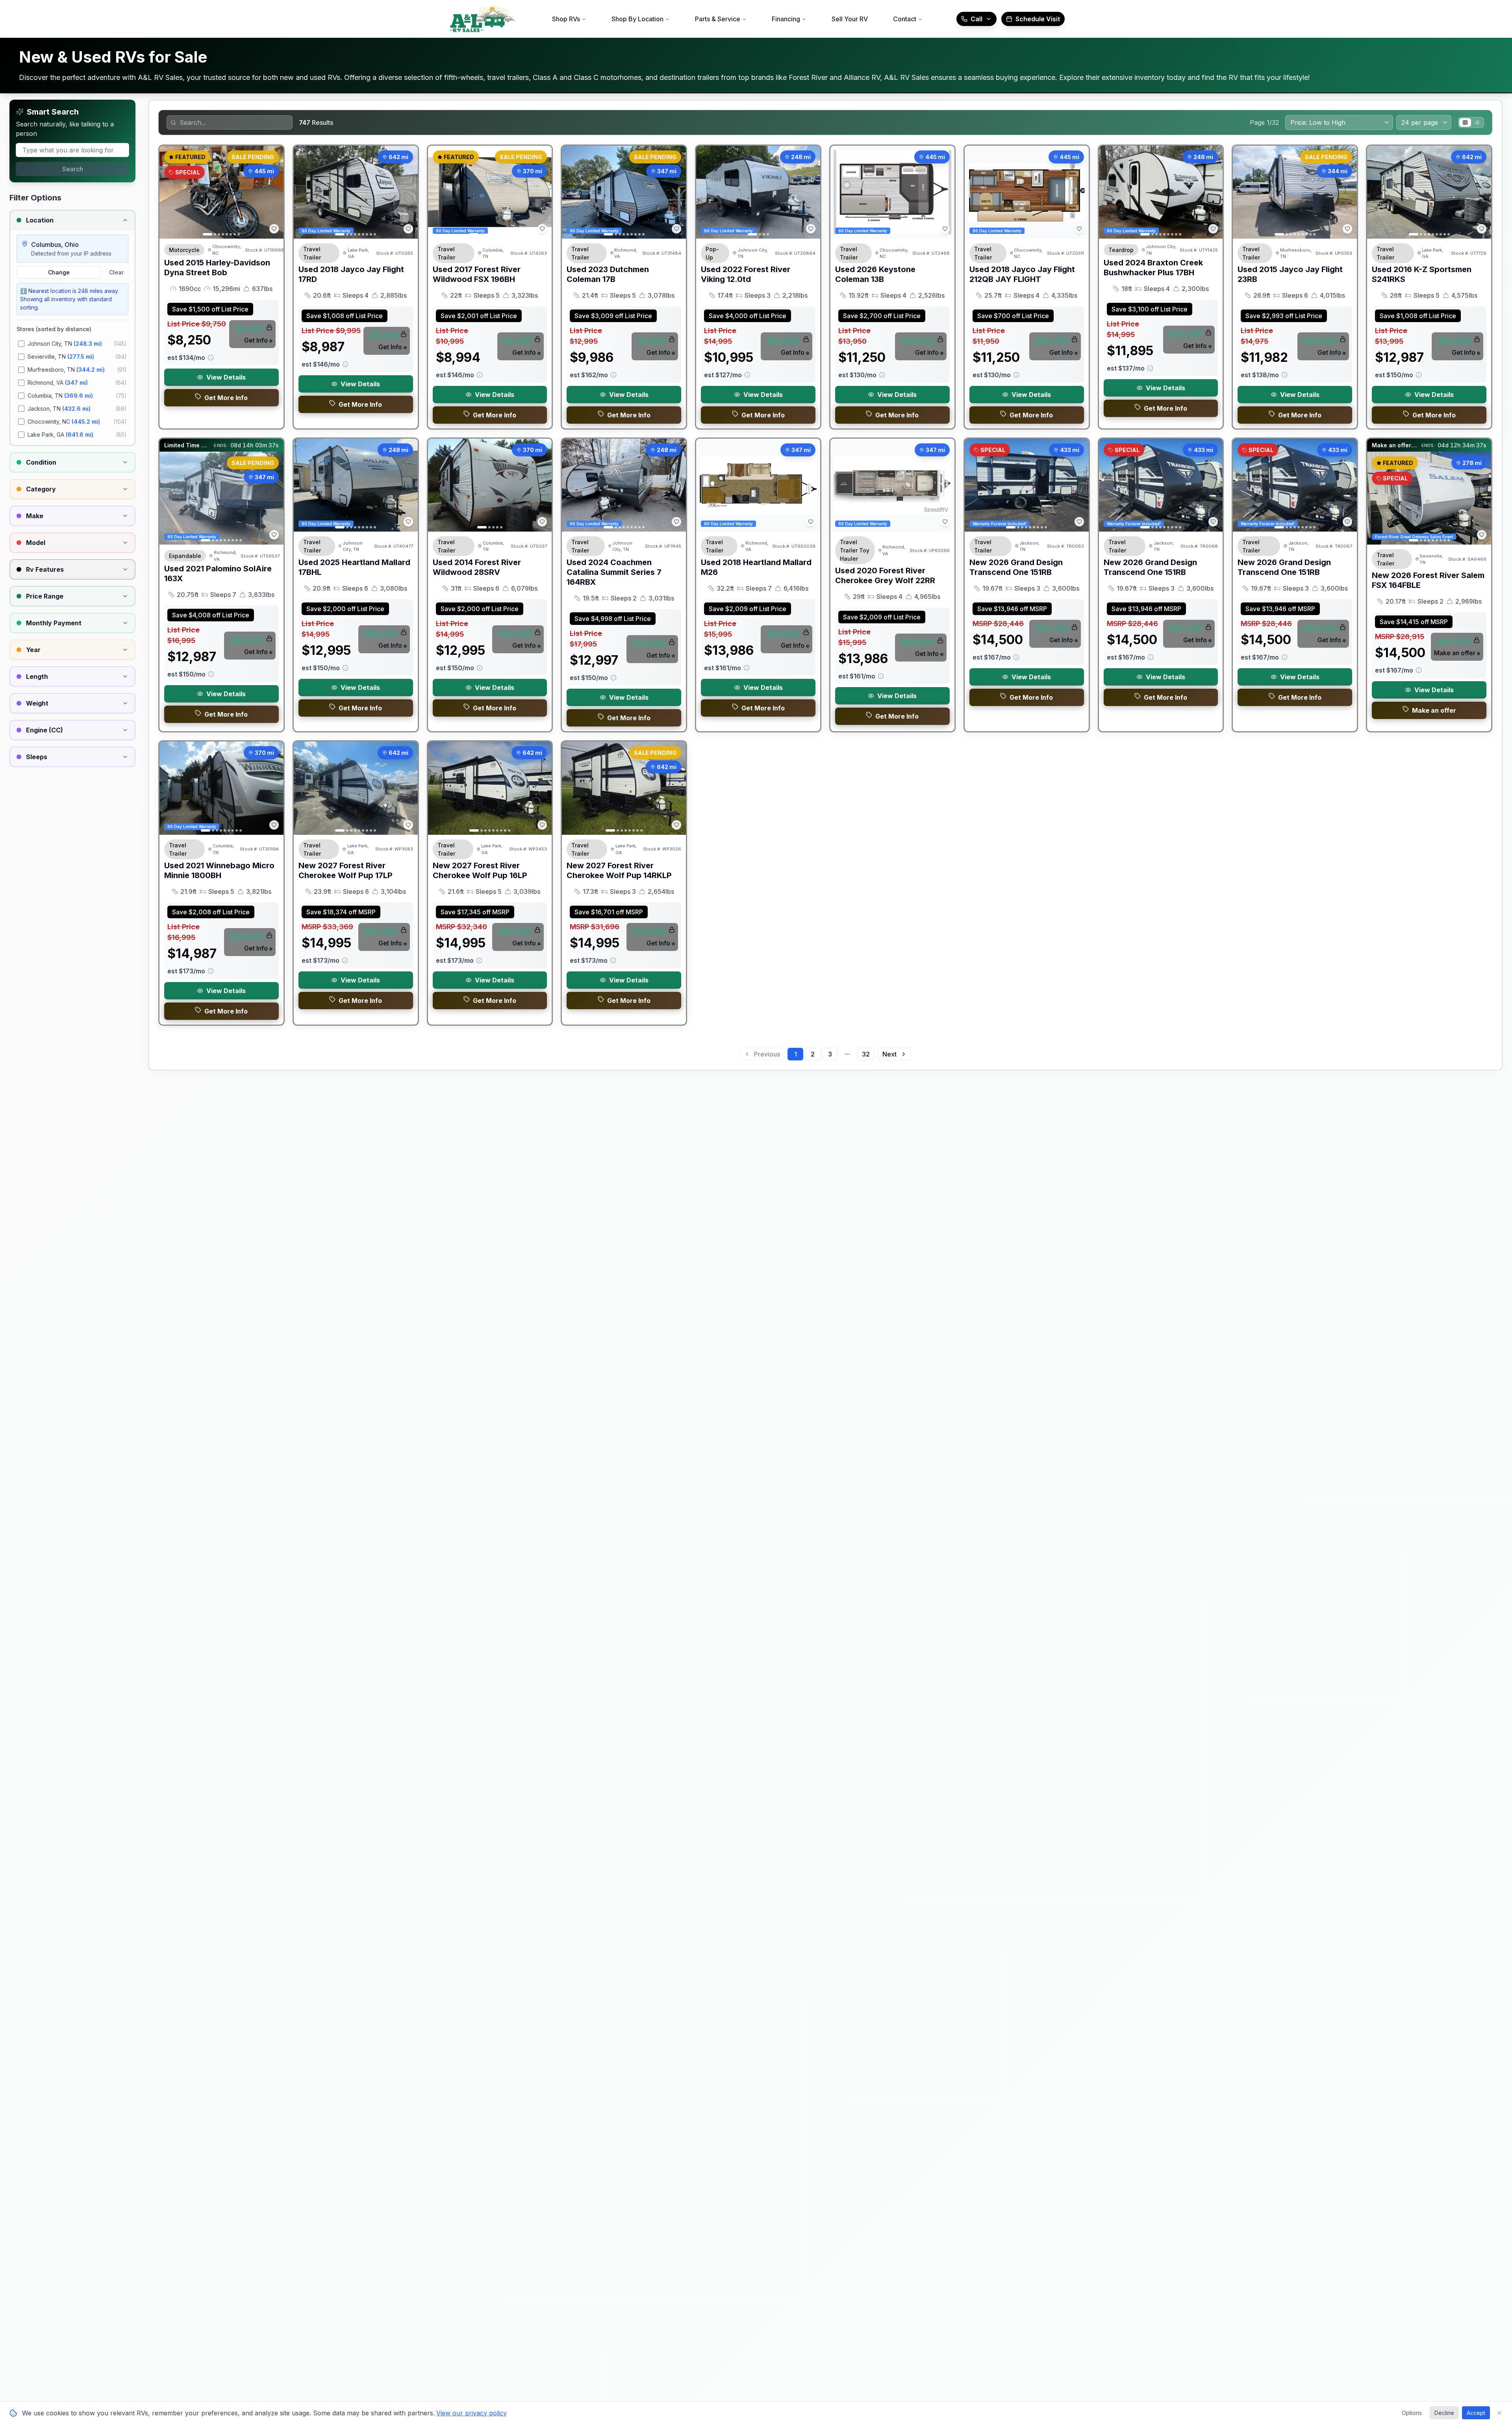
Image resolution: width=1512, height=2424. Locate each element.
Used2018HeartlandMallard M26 (756, 567)
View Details (226, 377)
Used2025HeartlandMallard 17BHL (354, 567)
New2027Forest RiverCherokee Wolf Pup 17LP (346, 870)
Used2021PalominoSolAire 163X (218, 574)
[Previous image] (170, 192)
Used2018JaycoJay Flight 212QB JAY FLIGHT (1022, 274)
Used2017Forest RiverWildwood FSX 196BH (477, 274)
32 (866, 1054)
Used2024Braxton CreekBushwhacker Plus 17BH (1153, 268)
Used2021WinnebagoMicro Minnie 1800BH (219, 870)
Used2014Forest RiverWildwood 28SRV (477, 567)
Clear (116, 272)
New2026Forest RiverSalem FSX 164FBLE (1428, 580)
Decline (1444, 2413)
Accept (1476, 2413)
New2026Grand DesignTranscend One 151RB (1016, 567)
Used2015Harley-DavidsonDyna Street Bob (217, 268)
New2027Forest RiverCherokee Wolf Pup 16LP (480, 870)
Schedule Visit (1038, 19)
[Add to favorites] (274, 229)
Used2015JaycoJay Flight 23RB (1290, 274)
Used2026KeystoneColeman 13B (875, 274)
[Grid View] (1465, 122)
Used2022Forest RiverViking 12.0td (746, 274)
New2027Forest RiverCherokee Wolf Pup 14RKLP (619, 870)
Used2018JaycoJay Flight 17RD (351, 274)
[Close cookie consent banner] (1499, 2413)
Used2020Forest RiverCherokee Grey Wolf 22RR (885, 575)
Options (1412, 2413)
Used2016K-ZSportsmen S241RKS (1422, 274)
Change (59, 272)
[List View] (1477, 122)
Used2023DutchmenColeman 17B (608, 274)
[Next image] (273, 192)
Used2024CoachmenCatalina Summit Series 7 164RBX (614, 572)
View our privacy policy (472, 2413)
